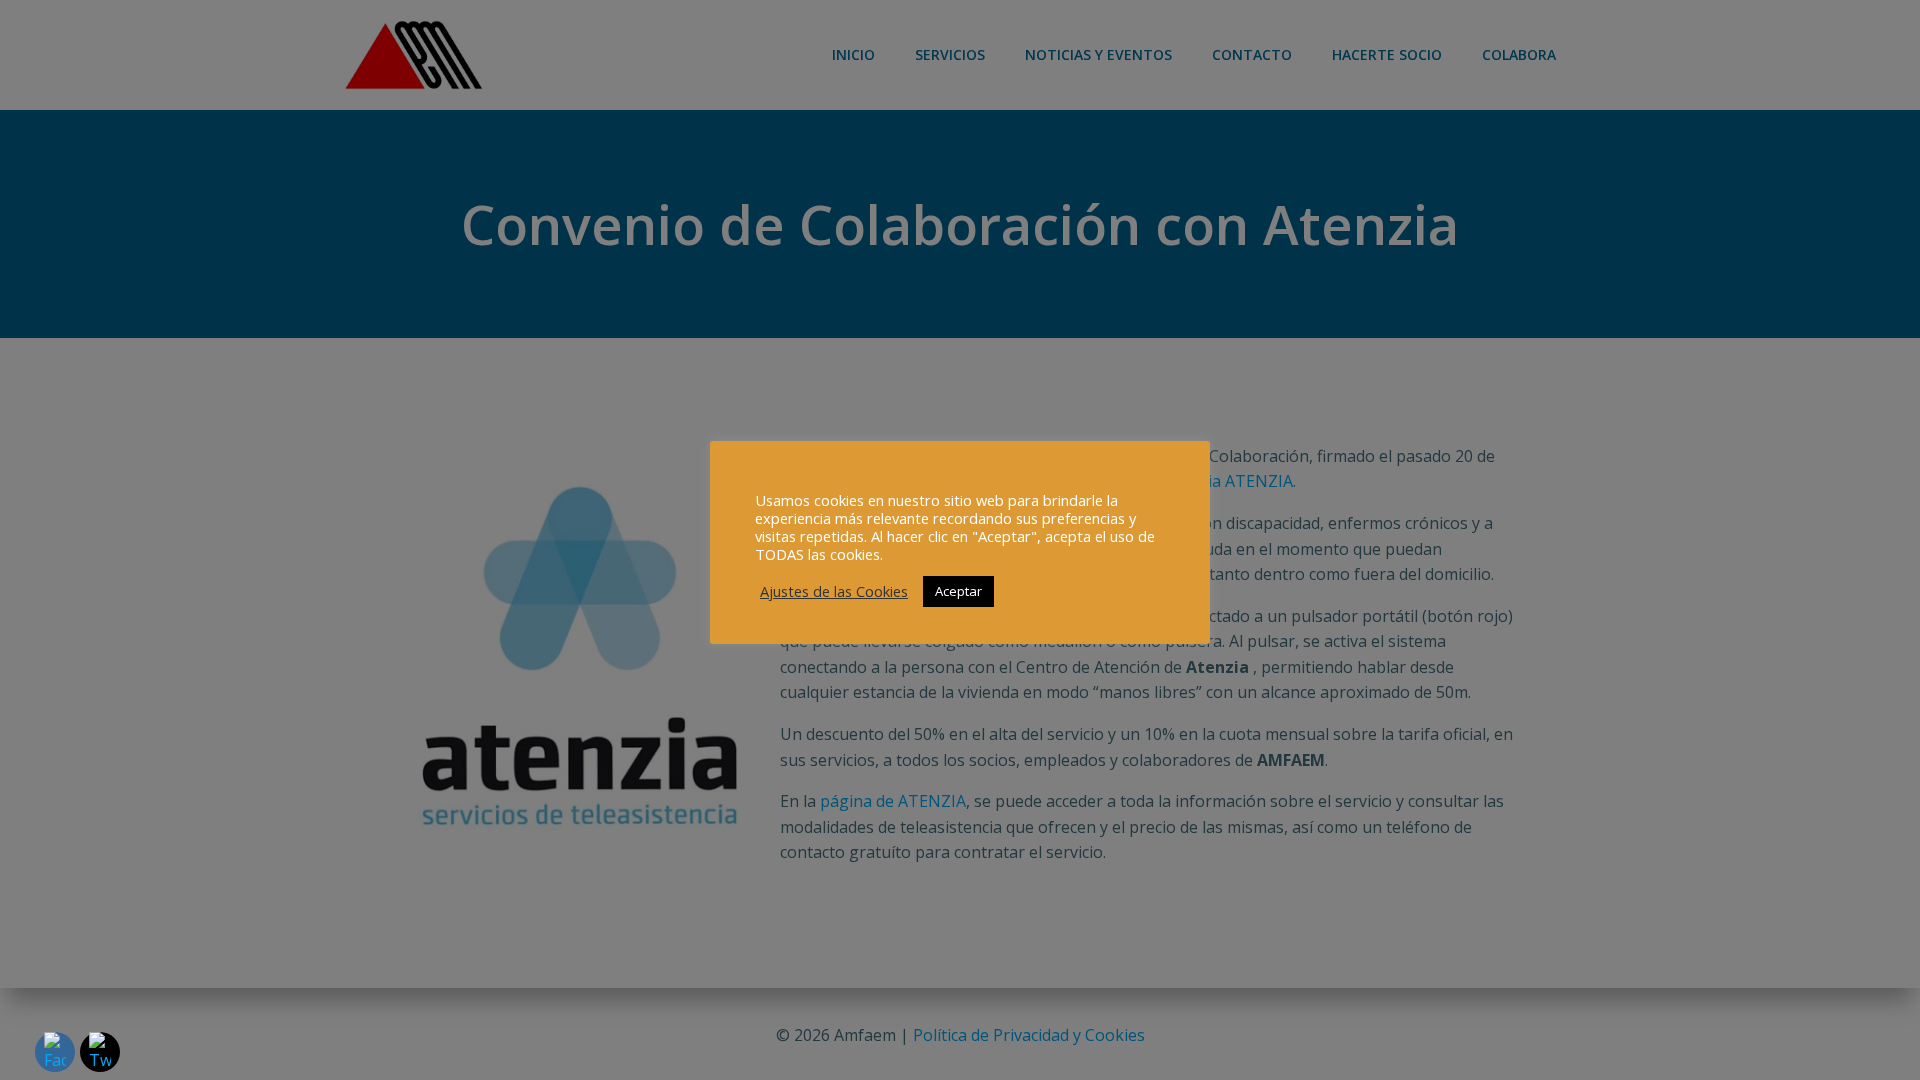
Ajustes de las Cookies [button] (834, 591)
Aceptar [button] (958, 591)
